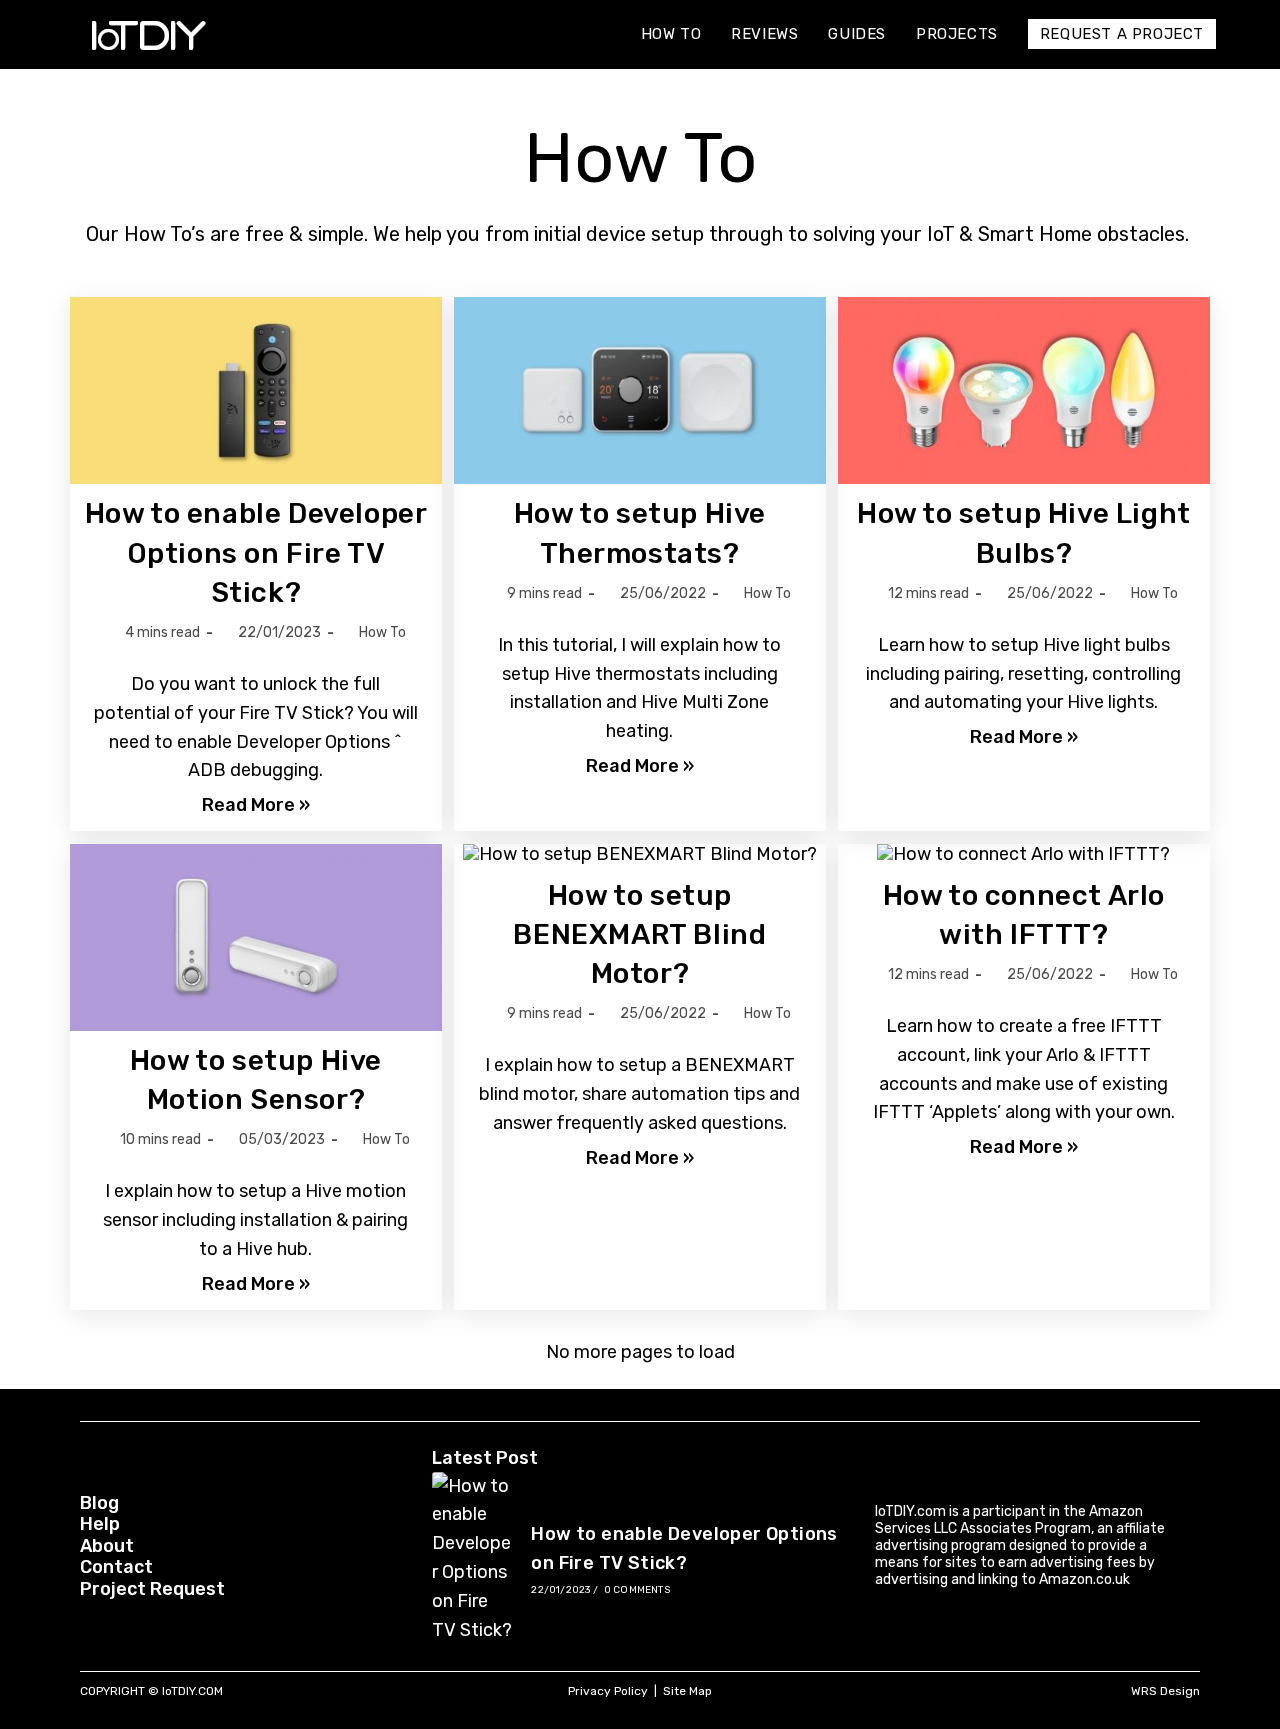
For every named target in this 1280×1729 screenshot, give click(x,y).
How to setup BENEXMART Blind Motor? (639, 934)
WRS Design (1165, 1691)
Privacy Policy (608, 1691)
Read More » (256, 805)
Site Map (687, 1691)
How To (382, 632)
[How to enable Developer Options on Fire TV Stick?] (473, 1558)
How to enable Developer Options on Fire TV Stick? (256, 552)
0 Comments (637, 1590)
